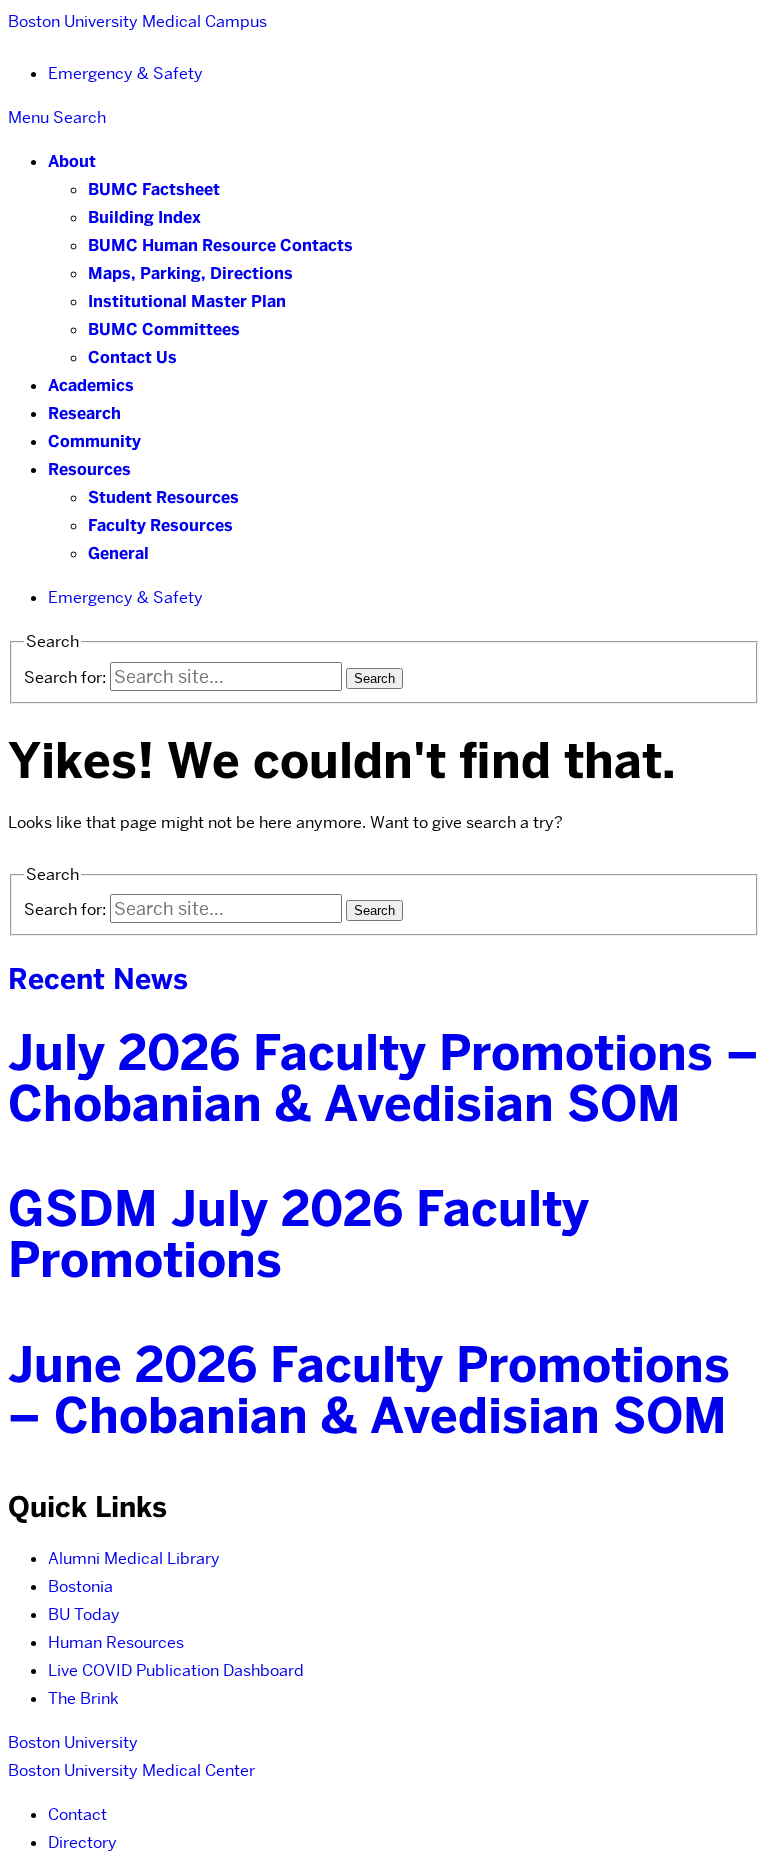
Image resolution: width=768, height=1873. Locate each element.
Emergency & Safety (125, 73)
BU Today (84, 1614)
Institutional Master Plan (187, 301)
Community (94, 441)
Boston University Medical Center (131, 1770)
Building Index (144, 217)
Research (84, 413)
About (72, 161)
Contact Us (132, 357)
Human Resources (116, 1642)
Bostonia (80, 1586)
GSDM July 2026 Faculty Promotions (298, 1234)
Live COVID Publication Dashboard (176, 1670)
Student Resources (163, 497)
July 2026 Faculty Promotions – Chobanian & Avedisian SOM (383, 1078)
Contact (77, 1814)
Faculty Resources (160, 525)
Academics (91, 385)
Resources (89, 469)
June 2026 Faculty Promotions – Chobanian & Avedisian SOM (369, 1390)
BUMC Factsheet (154, 189)
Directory (82, 1842)
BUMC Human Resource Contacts (220, 245)
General (118, 553)
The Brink (83, 1698)
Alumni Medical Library (134, 1558)
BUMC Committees (164, 329)
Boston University (73, 1742)
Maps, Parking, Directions (190, 273)
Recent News (98, 979)
